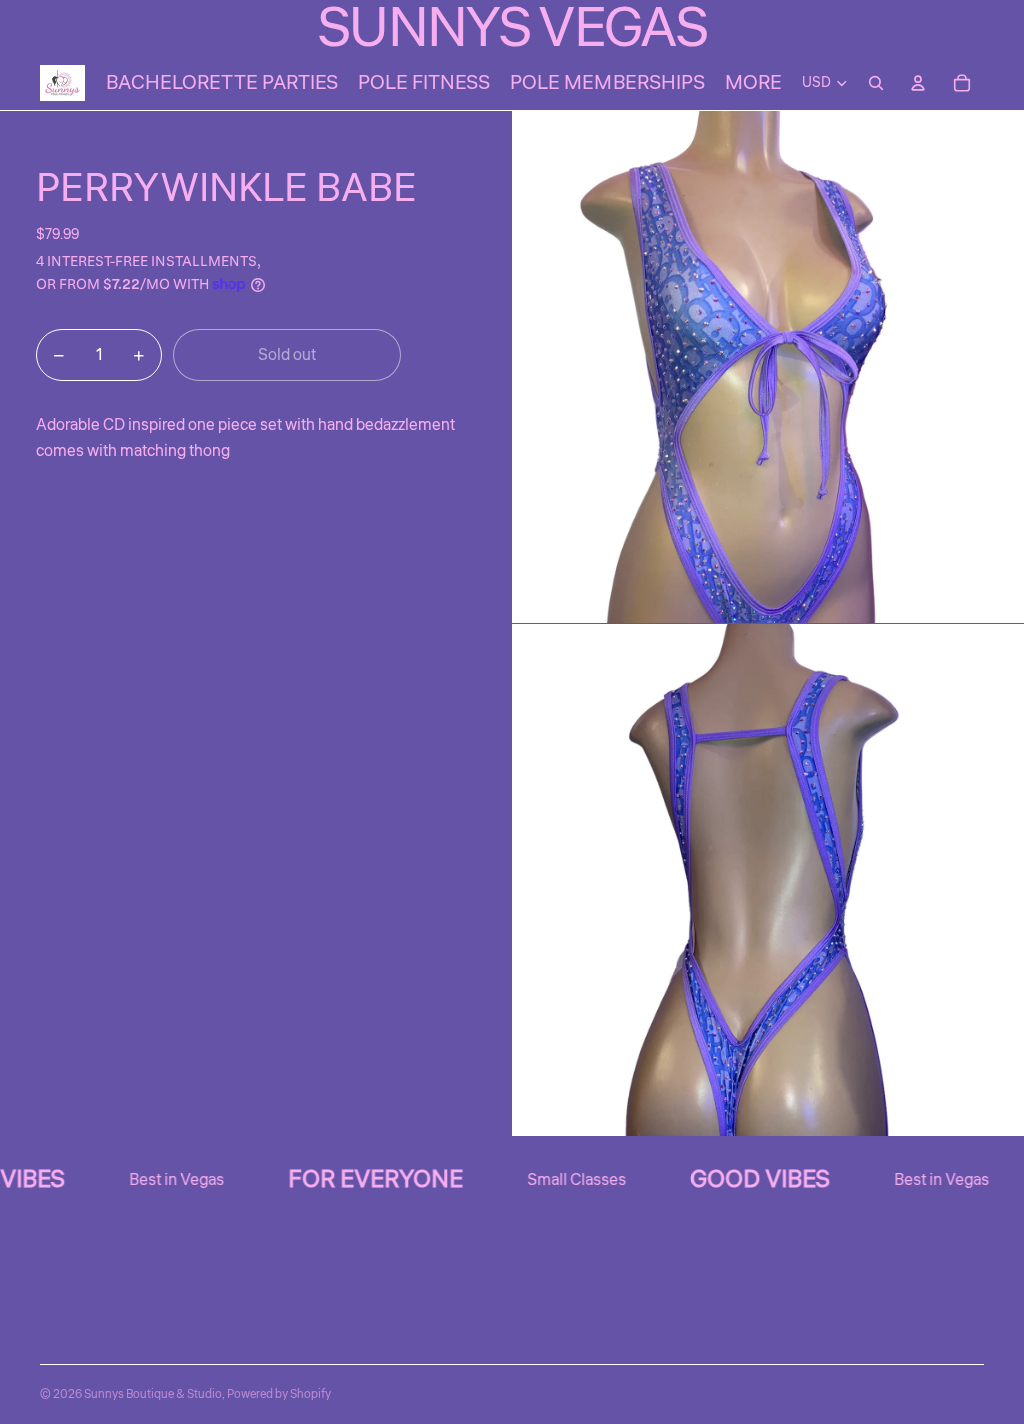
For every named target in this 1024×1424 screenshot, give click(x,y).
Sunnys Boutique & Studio (153, 1394)
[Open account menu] (918, 83)
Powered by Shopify (279, 1394)
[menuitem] (753, 82)
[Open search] (876, 83)
